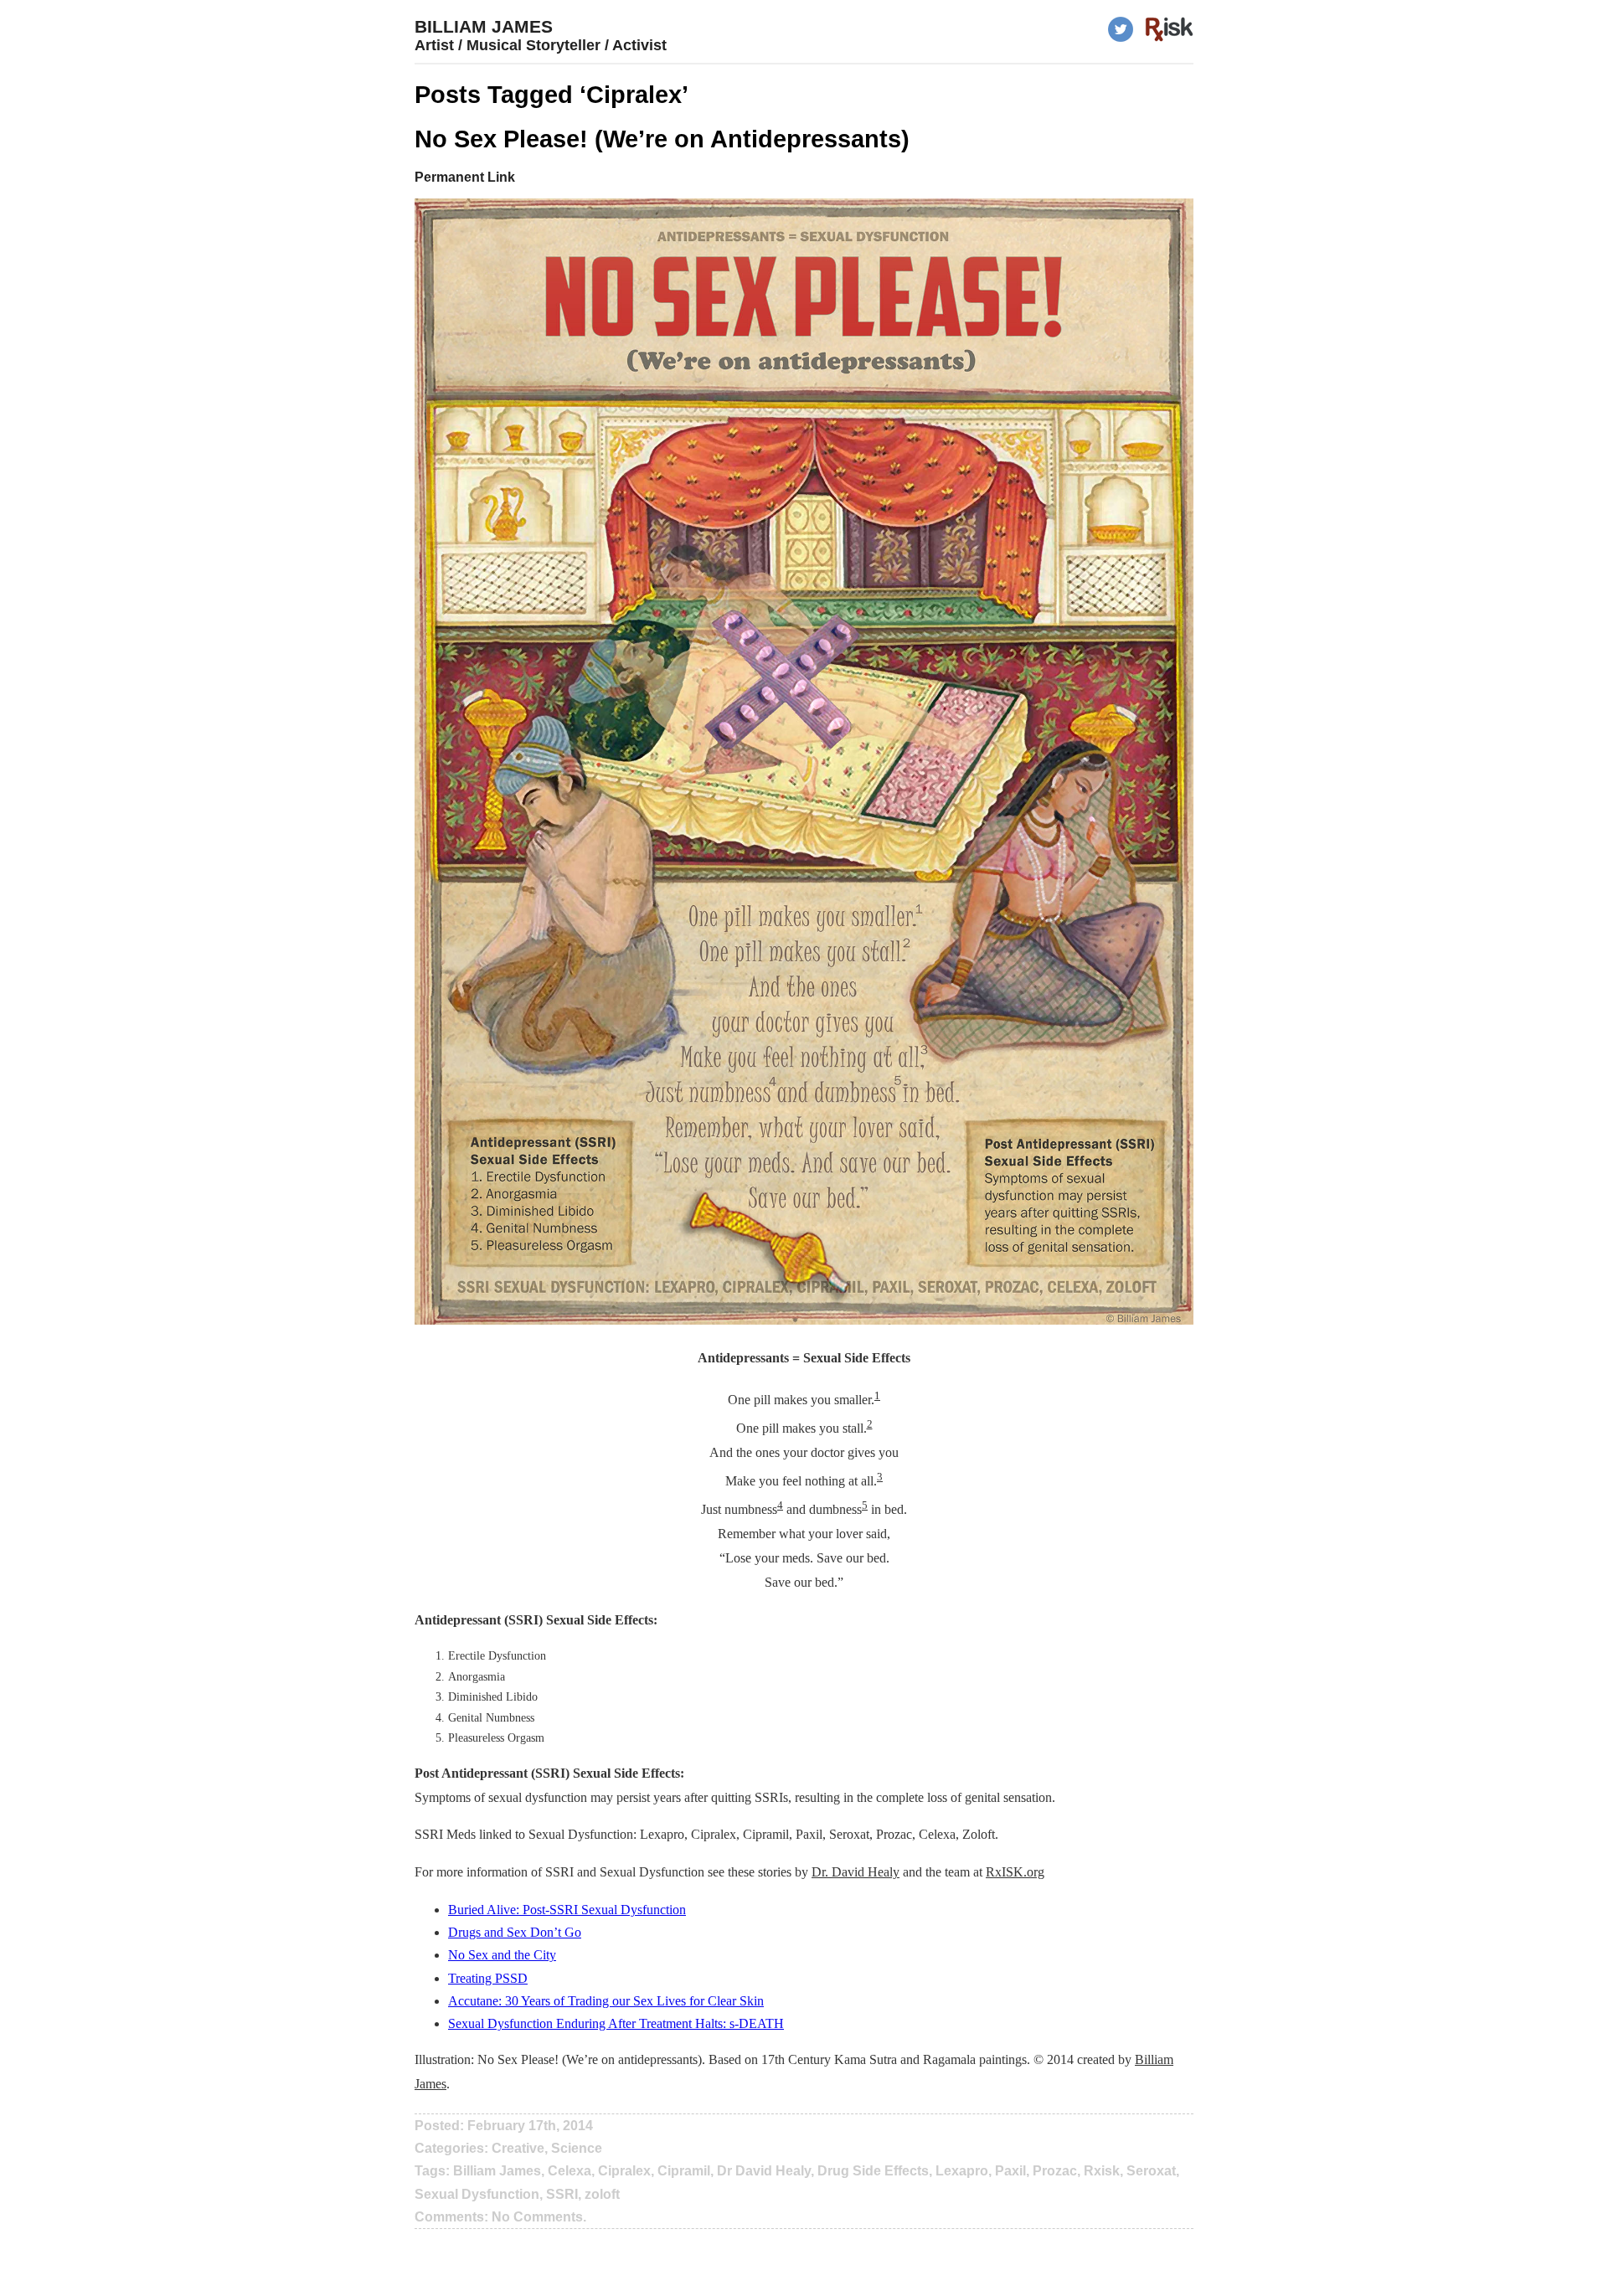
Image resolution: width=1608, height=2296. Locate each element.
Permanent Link (465, 177)
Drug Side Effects (873, 2171)
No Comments (537, 2217)
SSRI (562, 2194)
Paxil (1010, 2171)
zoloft (602, 2194)
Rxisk (1102, 2171)
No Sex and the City (502, 1955)
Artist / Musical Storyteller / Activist (541, 45)
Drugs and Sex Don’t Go (515, 1932)
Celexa (569, 2171)
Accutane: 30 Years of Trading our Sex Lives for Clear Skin (606, 2001)
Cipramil (684, 2171)
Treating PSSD (488, 1978)
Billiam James (484, 26)
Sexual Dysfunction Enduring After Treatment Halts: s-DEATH (616, 2023)
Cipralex (624, 2171)
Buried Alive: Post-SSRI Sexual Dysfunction (567, 1910)
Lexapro (962, 2171)
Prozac (1055, 2171)
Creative (518, 2148)
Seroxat (1151, 2171)
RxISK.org (1015, 1872)
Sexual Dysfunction (477, 2194)
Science (577, 2148)
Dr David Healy (764, 2171)
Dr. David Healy (856, 1872)
